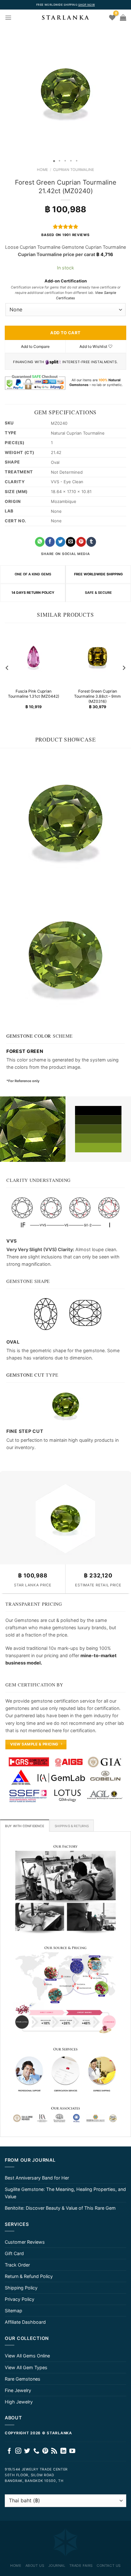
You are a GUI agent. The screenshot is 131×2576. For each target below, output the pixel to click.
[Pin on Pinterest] (81, 542)
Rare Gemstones (23, 2379)
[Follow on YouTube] (72, 2451)
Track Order (17, 2265)
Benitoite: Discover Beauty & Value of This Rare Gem (60, 2208)
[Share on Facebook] (50, 542)
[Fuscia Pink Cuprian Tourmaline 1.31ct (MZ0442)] (34, 657)
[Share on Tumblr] (91, 542)
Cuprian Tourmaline (74, 170)
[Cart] (123, 17)
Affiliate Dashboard (25, 2322)
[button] (6, 91)
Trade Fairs (81, 2566)
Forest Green (25, 1051)
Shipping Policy (21, 2288)
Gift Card (14, 2253)
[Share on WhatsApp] (40, 542)
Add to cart (65, 333)
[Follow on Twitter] (27, 2451)
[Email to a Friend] (71, 542)
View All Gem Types (26, 2367)
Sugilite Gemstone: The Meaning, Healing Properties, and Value (65, 2193)
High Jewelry (19, 2402)
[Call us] (36, 2451)
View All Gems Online (27, 2356)
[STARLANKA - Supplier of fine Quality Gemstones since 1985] (65, 17)
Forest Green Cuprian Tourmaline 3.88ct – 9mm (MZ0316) (97, 697)
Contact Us (109, 2566)
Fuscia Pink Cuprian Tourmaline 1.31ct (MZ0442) (34, 694)
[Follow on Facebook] (9, 2451)
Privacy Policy (20, 2299)
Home (42, 170)
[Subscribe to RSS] (54, 2451)
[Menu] (8, 17)
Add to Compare (35, 346)
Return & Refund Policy (29, 2276)
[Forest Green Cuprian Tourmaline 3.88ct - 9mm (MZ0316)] (97, 657)
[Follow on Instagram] (18, 2451)
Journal (57, 2566)
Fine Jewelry (18, 2390)
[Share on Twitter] (60, 542)
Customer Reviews (25, 2242)
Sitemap (14, 2311)
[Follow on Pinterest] (45, 2451)
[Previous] (7, 668)
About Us (35, 2566)
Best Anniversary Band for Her (37, 2178)
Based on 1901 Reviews (65, 235)
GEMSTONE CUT (25, 1375)
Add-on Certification (66, 281)
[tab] (25, 1826)
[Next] (124, 668)
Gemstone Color (29, 1036)
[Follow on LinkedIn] (63, 2451)
